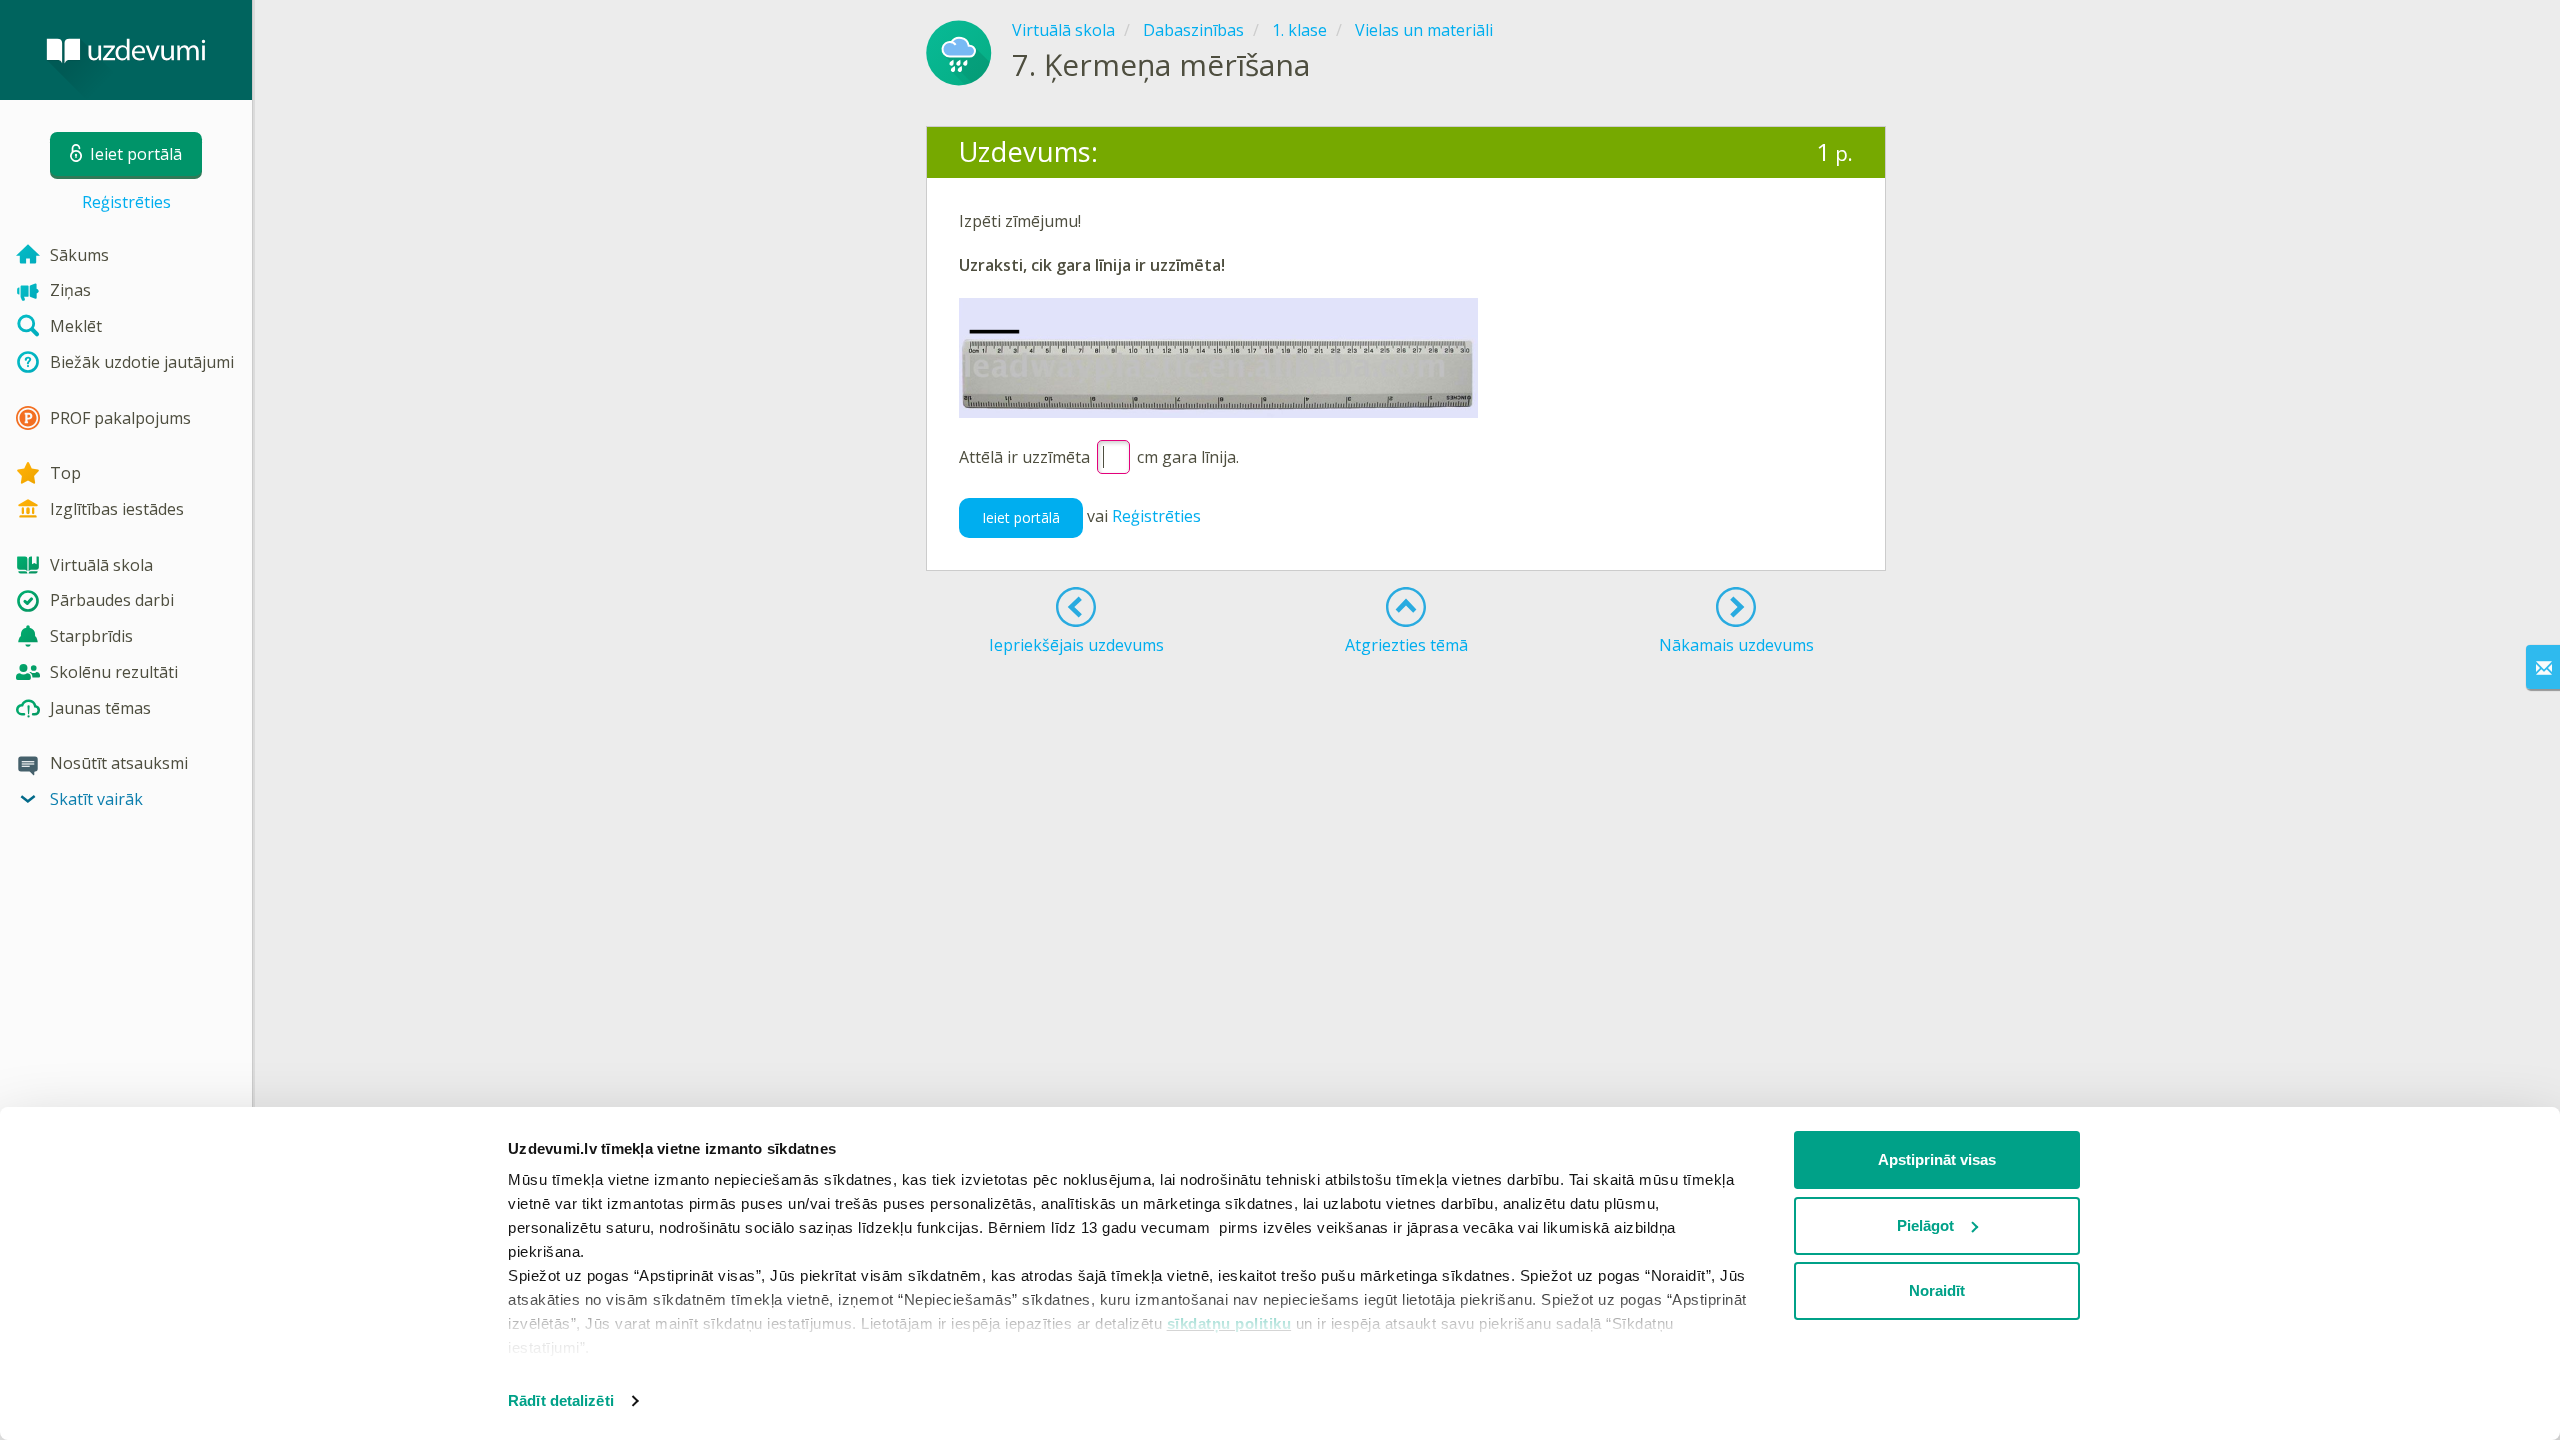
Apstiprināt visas (1937, 1159)
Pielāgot (1925, 1225)
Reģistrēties (126, 202)
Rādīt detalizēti (561, 1400)
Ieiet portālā (1021, 517)
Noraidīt (1937, 1290)
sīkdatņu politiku (1229, 1323)
